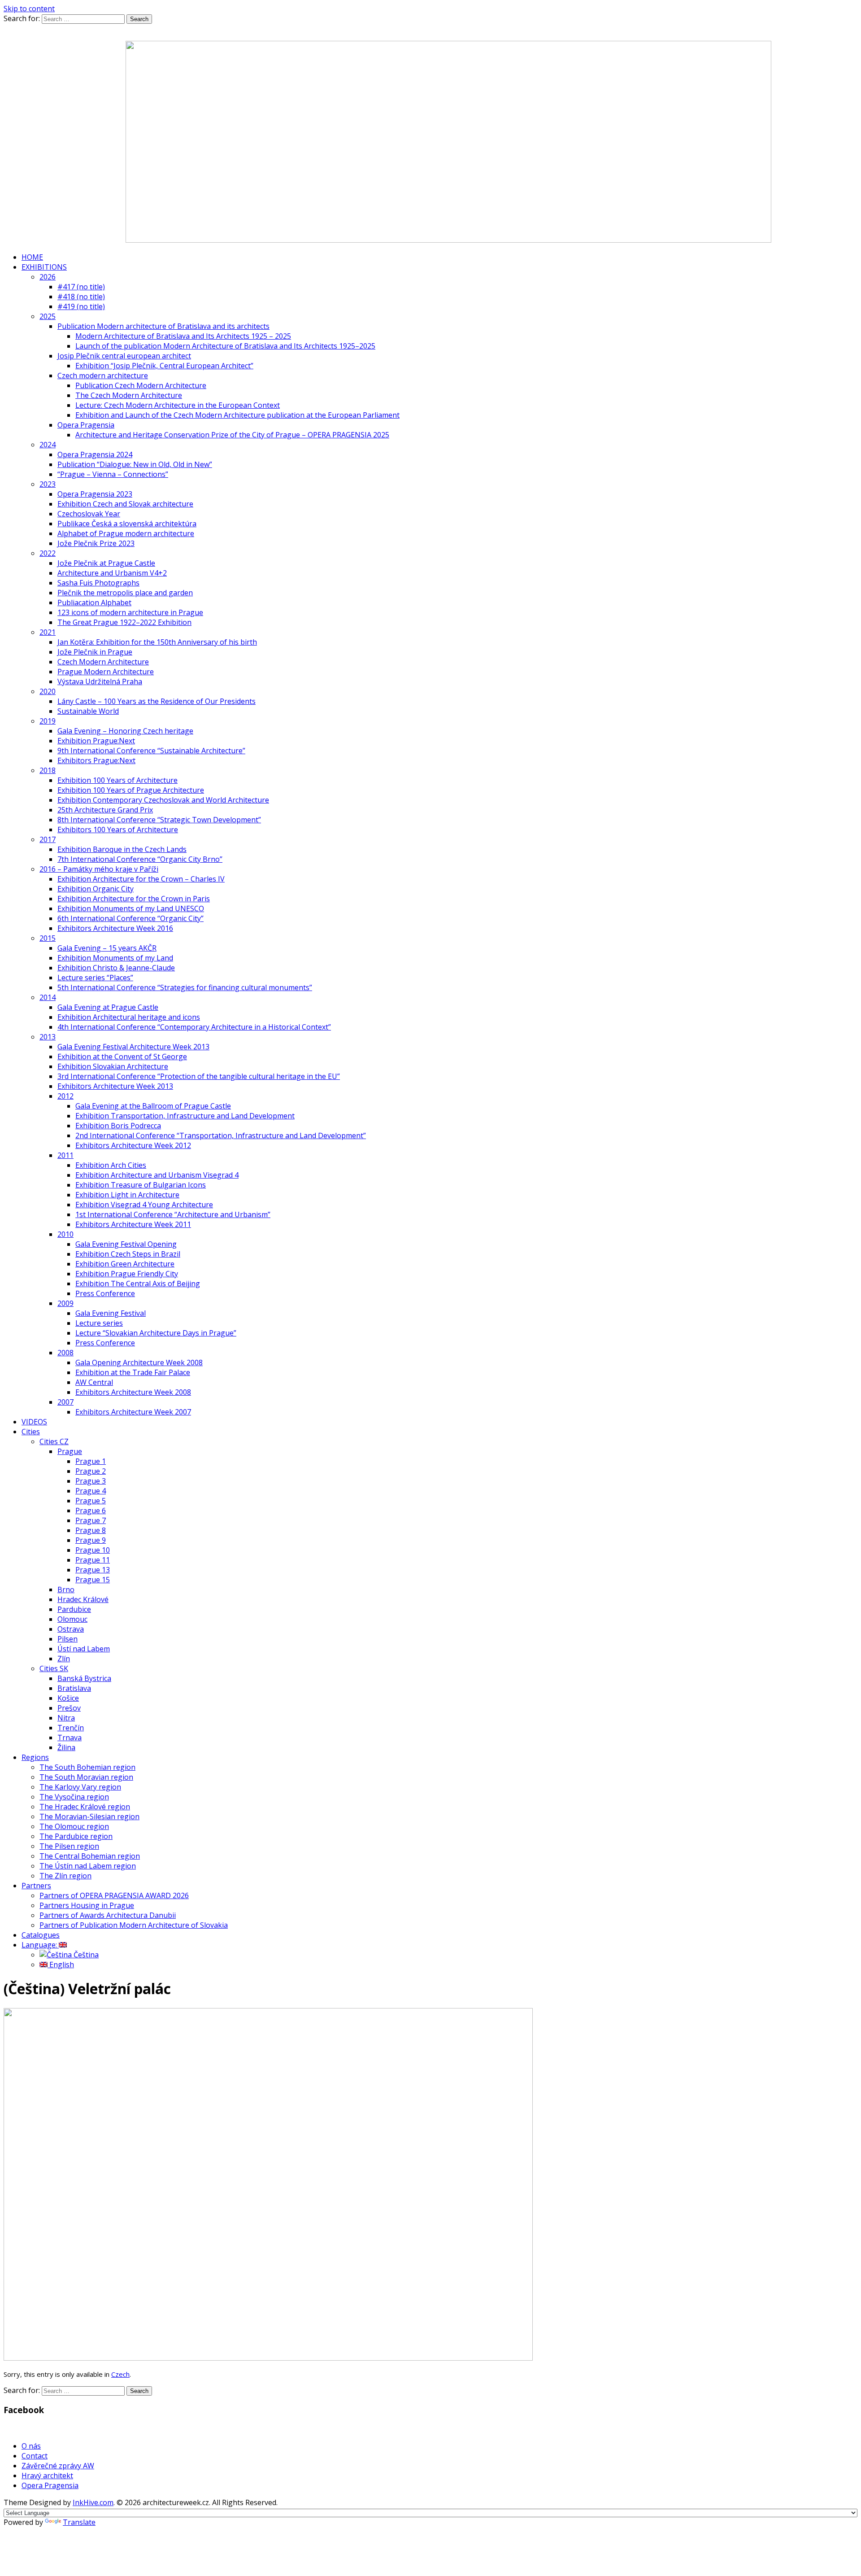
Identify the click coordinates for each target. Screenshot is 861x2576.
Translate (79, 2522)
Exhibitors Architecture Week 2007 (133, 1412)
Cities (31, 1432)
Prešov (69, 1708)
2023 (48, 484)
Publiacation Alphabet (94, 603)
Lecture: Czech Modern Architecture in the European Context (178, 405)
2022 (48, 553)
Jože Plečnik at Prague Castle (106, 563)
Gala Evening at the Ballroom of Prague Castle (153, 1106)
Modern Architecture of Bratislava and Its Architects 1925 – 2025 (183, 336)
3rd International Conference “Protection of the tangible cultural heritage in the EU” (199, 1076)
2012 (65, 1096)
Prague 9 (91, 1540)
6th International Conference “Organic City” (130, 918)
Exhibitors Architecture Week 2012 (133, 1145)
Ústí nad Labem (84, 1649)
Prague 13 (93, 1570)
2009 (65, 1303)
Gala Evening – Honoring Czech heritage (125, 731)
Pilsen (67, 1639)
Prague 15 (93, 1580)
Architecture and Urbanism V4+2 (112, 573)
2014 (48, 997)
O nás (31, 2446)
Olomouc (72, 1619)
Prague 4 (91, 1491)
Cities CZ (54, 1441)
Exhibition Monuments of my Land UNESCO (131, 908)
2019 (48, 721)
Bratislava (74, 1688)
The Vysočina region (74, 1797)
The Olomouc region (74, 1826)
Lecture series (99, 1323)
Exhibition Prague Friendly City (127, 1274)
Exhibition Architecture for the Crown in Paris (134, 899)
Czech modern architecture (103, 375)
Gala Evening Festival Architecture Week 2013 (133, 1047)
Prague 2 (91, 1471)
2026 (48, 277)
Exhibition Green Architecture (125, 1264)
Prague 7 (91, 1520)
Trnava (70, 1738)
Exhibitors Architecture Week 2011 (133, 1224)
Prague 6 (91, 1511)
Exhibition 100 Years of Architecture (117, 780)
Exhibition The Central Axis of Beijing (138, 1284)
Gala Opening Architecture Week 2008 (139, 1362)
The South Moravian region (86, 1777)
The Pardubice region (76, 1836)
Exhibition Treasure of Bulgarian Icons (141, 1185)
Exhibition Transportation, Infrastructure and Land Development (185, 1116)
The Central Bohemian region (90, 1856)
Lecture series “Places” (95, 978)
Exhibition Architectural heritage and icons (129, 1017)
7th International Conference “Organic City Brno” (140, 859)
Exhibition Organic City (96, 889)
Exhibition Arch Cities (111, 1165)
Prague (70, 1451)
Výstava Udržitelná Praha (100, 681)
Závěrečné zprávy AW (58, 2466)
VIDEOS (34, 1422)
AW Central (94, 1382)
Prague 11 (93, 1560)
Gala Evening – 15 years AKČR (107, 948)
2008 (65, 1353)
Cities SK (54, 1668)
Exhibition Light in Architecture (127, 1195)
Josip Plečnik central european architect (124, 356)
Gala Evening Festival (111, 1313)
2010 (65, 1234)
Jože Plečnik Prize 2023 (96, 543)
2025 (48, 316)
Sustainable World (88, 711)
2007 (65, 1402)
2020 (48, 691)
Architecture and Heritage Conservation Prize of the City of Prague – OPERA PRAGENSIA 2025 (232, 435)
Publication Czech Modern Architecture (141, 385)
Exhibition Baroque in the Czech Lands (122, 849)
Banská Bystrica (84, 1678)
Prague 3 (91, 1481)
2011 (65, 1155)
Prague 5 (91, 1501)
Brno (66, 1589)
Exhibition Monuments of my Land (115, 958)
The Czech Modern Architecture (129, 395)
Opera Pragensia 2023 (95, 494)
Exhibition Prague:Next (96, 741)
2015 (48, 938)
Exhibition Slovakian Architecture (113, 1066)
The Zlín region (65, 1876)
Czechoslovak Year (89, 514)
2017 (48, 839)
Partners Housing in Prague (87, 1905)
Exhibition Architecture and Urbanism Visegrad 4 (157, 1175)
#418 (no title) (81, 297)
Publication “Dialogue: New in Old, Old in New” (135, 464)
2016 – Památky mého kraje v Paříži (99, 869)
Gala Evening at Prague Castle (108, 1007)
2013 (48, 1037)
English (61, 1965)
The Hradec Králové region (85, 1807)
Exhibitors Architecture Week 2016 (115, 928)
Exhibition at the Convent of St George (122, 1057)
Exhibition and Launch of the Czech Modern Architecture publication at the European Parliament (237, 415)
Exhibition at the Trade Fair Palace (133, 1372)
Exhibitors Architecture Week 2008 (133, 1392)
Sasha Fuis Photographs (98, 583)
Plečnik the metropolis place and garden (125, 593)
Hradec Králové (83, 1599)
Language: (40, 1945)
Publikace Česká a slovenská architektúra (127, 524)
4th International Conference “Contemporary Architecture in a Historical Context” (194, 1027)
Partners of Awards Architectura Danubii (108, 1915)
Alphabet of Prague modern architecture (126, 533)
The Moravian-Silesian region (89, 1816)
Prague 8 (91, 1530)
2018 (48, 770)
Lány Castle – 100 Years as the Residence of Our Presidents (157, 701)
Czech (120, 2374)
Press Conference (105, 1293)
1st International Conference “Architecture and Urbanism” (173, 1214)
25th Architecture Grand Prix (105, 810)
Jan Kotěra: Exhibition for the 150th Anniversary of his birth (157, 642)
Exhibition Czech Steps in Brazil (128, 1254)
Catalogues (41, 1935)
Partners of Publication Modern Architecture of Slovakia (134, 1925)
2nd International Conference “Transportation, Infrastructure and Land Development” (221, 1135)
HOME (32, 257)
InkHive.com (93, 2502)
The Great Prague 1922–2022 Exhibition (124, 622)
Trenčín (71, 1728)
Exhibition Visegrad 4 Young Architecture (144, 1205)
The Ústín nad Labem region (88, 1866)
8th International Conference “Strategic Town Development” (159, 820)
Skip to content (29, 9)
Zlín (64, 1659)
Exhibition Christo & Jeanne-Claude (116, 968)
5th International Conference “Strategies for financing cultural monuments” (185, 987)
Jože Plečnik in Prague (95, 652)
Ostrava (71, 1629)
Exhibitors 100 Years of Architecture (118, 830)
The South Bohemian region (87, 1767)
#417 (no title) (81, 287)
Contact (35, 2456)
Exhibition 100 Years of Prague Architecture (131, 790)
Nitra (66, 1718)
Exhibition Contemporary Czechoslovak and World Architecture (163, 800)
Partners (36, 1886)
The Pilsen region (69, 1846)
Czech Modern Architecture (103, 662)
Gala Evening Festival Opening (126, 1244)
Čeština (85, 1955)
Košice (68, 1698)
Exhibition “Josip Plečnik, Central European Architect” (164, 366)
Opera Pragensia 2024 (95, 454)
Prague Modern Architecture (106, 672)
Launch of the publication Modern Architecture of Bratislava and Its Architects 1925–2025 (225, 346)
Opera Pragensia (86, 425)
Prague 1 (91, 1461)
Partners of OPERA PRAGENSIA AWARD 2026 (114, 1895)
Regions (35, 1757)
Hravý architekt (47, 2476)
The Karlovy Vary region (80, 1787)
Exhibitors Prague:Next (96, 760)
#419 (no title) (81, 306)
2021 (48, 632)
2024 (48, 445)
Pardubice (74, 1609)
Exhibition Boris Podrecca (118, 1126)
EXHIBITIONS (44, 267)
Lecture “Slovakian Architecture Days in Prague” (156, 1333)
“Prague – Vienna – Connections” (113, 474)
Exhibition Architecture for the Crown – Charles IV (141, 879)
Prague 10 (93, 1550)
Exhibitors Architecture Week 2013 (115, 1086)
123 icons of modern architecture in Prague (130, 612)
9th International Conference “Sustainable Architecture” (151, 751)
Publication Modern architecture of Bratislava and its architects (163, 326)
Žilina (66, 1747)
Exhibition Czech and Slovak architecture (125, 504)
